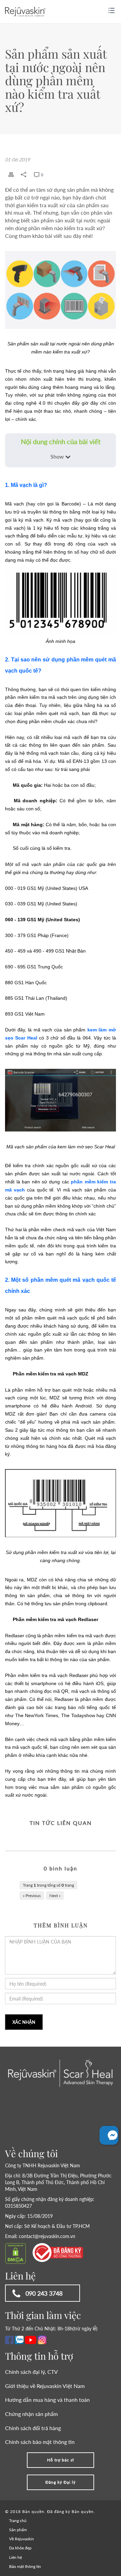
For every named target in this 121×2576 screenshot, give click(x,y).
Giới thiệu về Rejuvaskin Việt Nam (45, 2386)
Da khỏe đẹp (20, 2548)
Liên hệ (15, 2557)
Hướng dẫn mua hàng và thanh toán (47, 2400)
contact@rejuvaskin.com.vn (47, 2236)
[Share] (24, 175)
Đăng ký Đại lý (61, 2482)
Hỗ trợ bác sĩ (61, 2460)
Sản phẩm (18, 2530)
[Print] (11, 175)
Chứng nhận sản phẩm (31, 2414)
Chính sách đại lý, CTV (31, 2372)
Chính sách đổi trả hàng (33, 2428)
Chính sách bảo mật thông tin (40, 2442)
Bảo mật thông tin (25, 2566)
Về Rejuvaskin (22, 2539)
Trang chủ (18, 2521)
